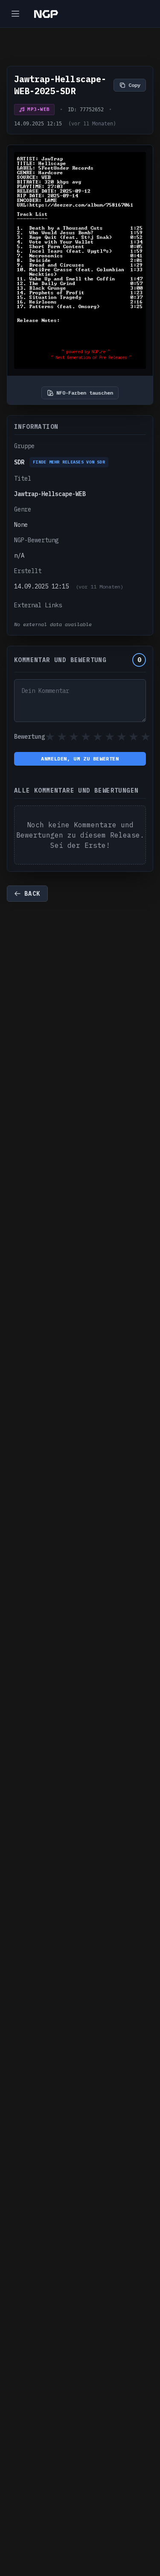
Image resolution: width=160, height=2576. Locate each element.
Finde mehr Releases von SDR (69, 462)
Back (32, 894)
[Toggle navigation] (15, 14)
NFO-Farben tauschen (85, 393)
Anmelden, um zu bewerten (80, 759)
